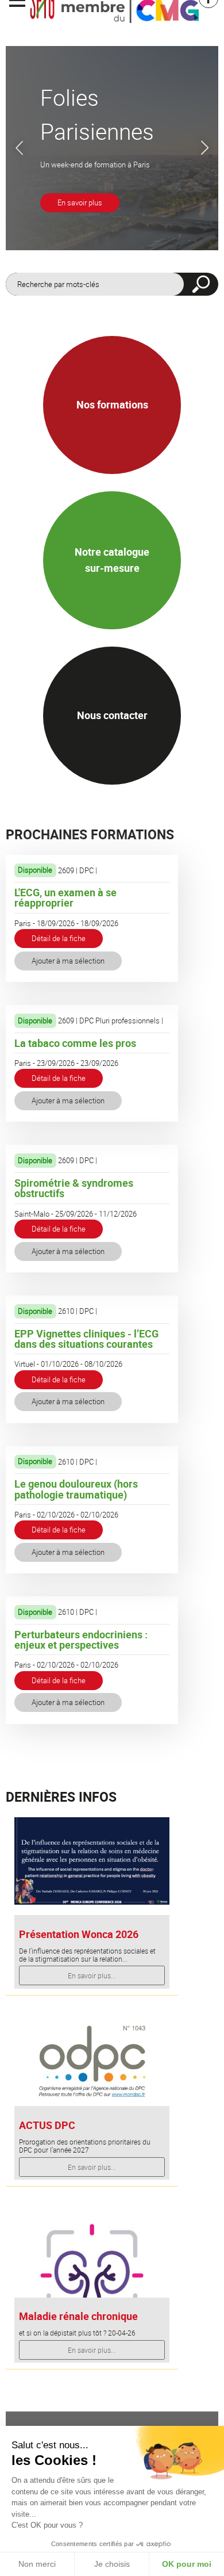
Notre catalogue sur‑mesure (112, 559)
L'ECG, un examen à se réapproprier (65, 897)
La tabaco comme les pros (75, 1043)
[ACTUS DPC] (92, 2062)
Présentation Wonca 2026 (79, 1934)
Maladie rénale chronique (78, 2316)
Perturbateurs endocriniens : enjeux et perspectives (81, 1639)
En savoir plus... (92, 1975)
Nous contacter (112, 715)
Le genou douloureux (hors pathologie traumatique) (76, 1489)
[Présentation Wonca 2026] (92, 1860)
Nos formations (112, 404)
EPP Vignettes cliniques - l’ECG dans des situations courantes (86, 1339)
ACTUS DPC (47, 2125)
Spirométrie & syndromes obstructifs (74, 1188)
